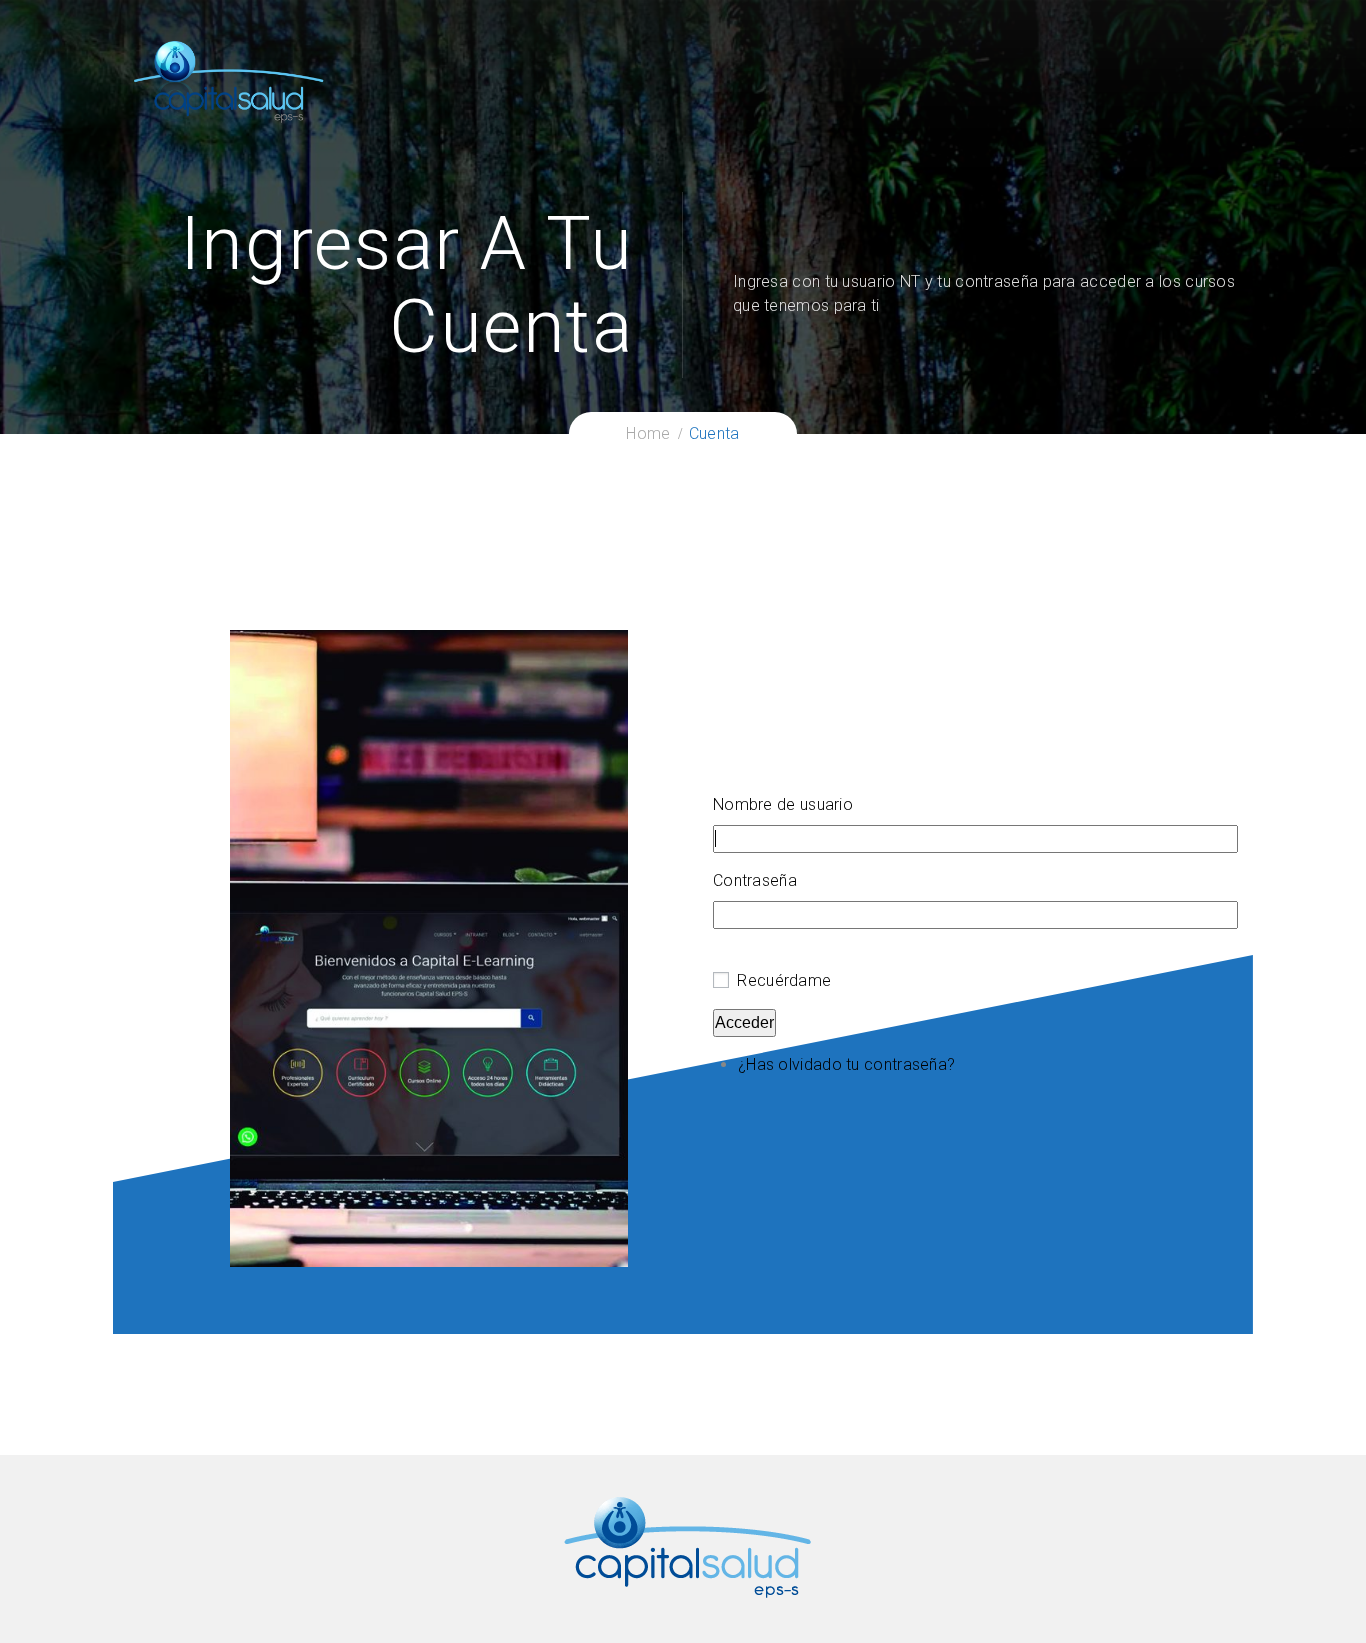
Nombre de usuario (783, 804)
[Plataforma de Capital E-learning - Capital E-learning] (228, 80)
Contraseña (755, 880)
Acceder (744, 1022)
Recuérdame (784, 980)
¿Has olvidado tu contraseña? (846, 1064)
